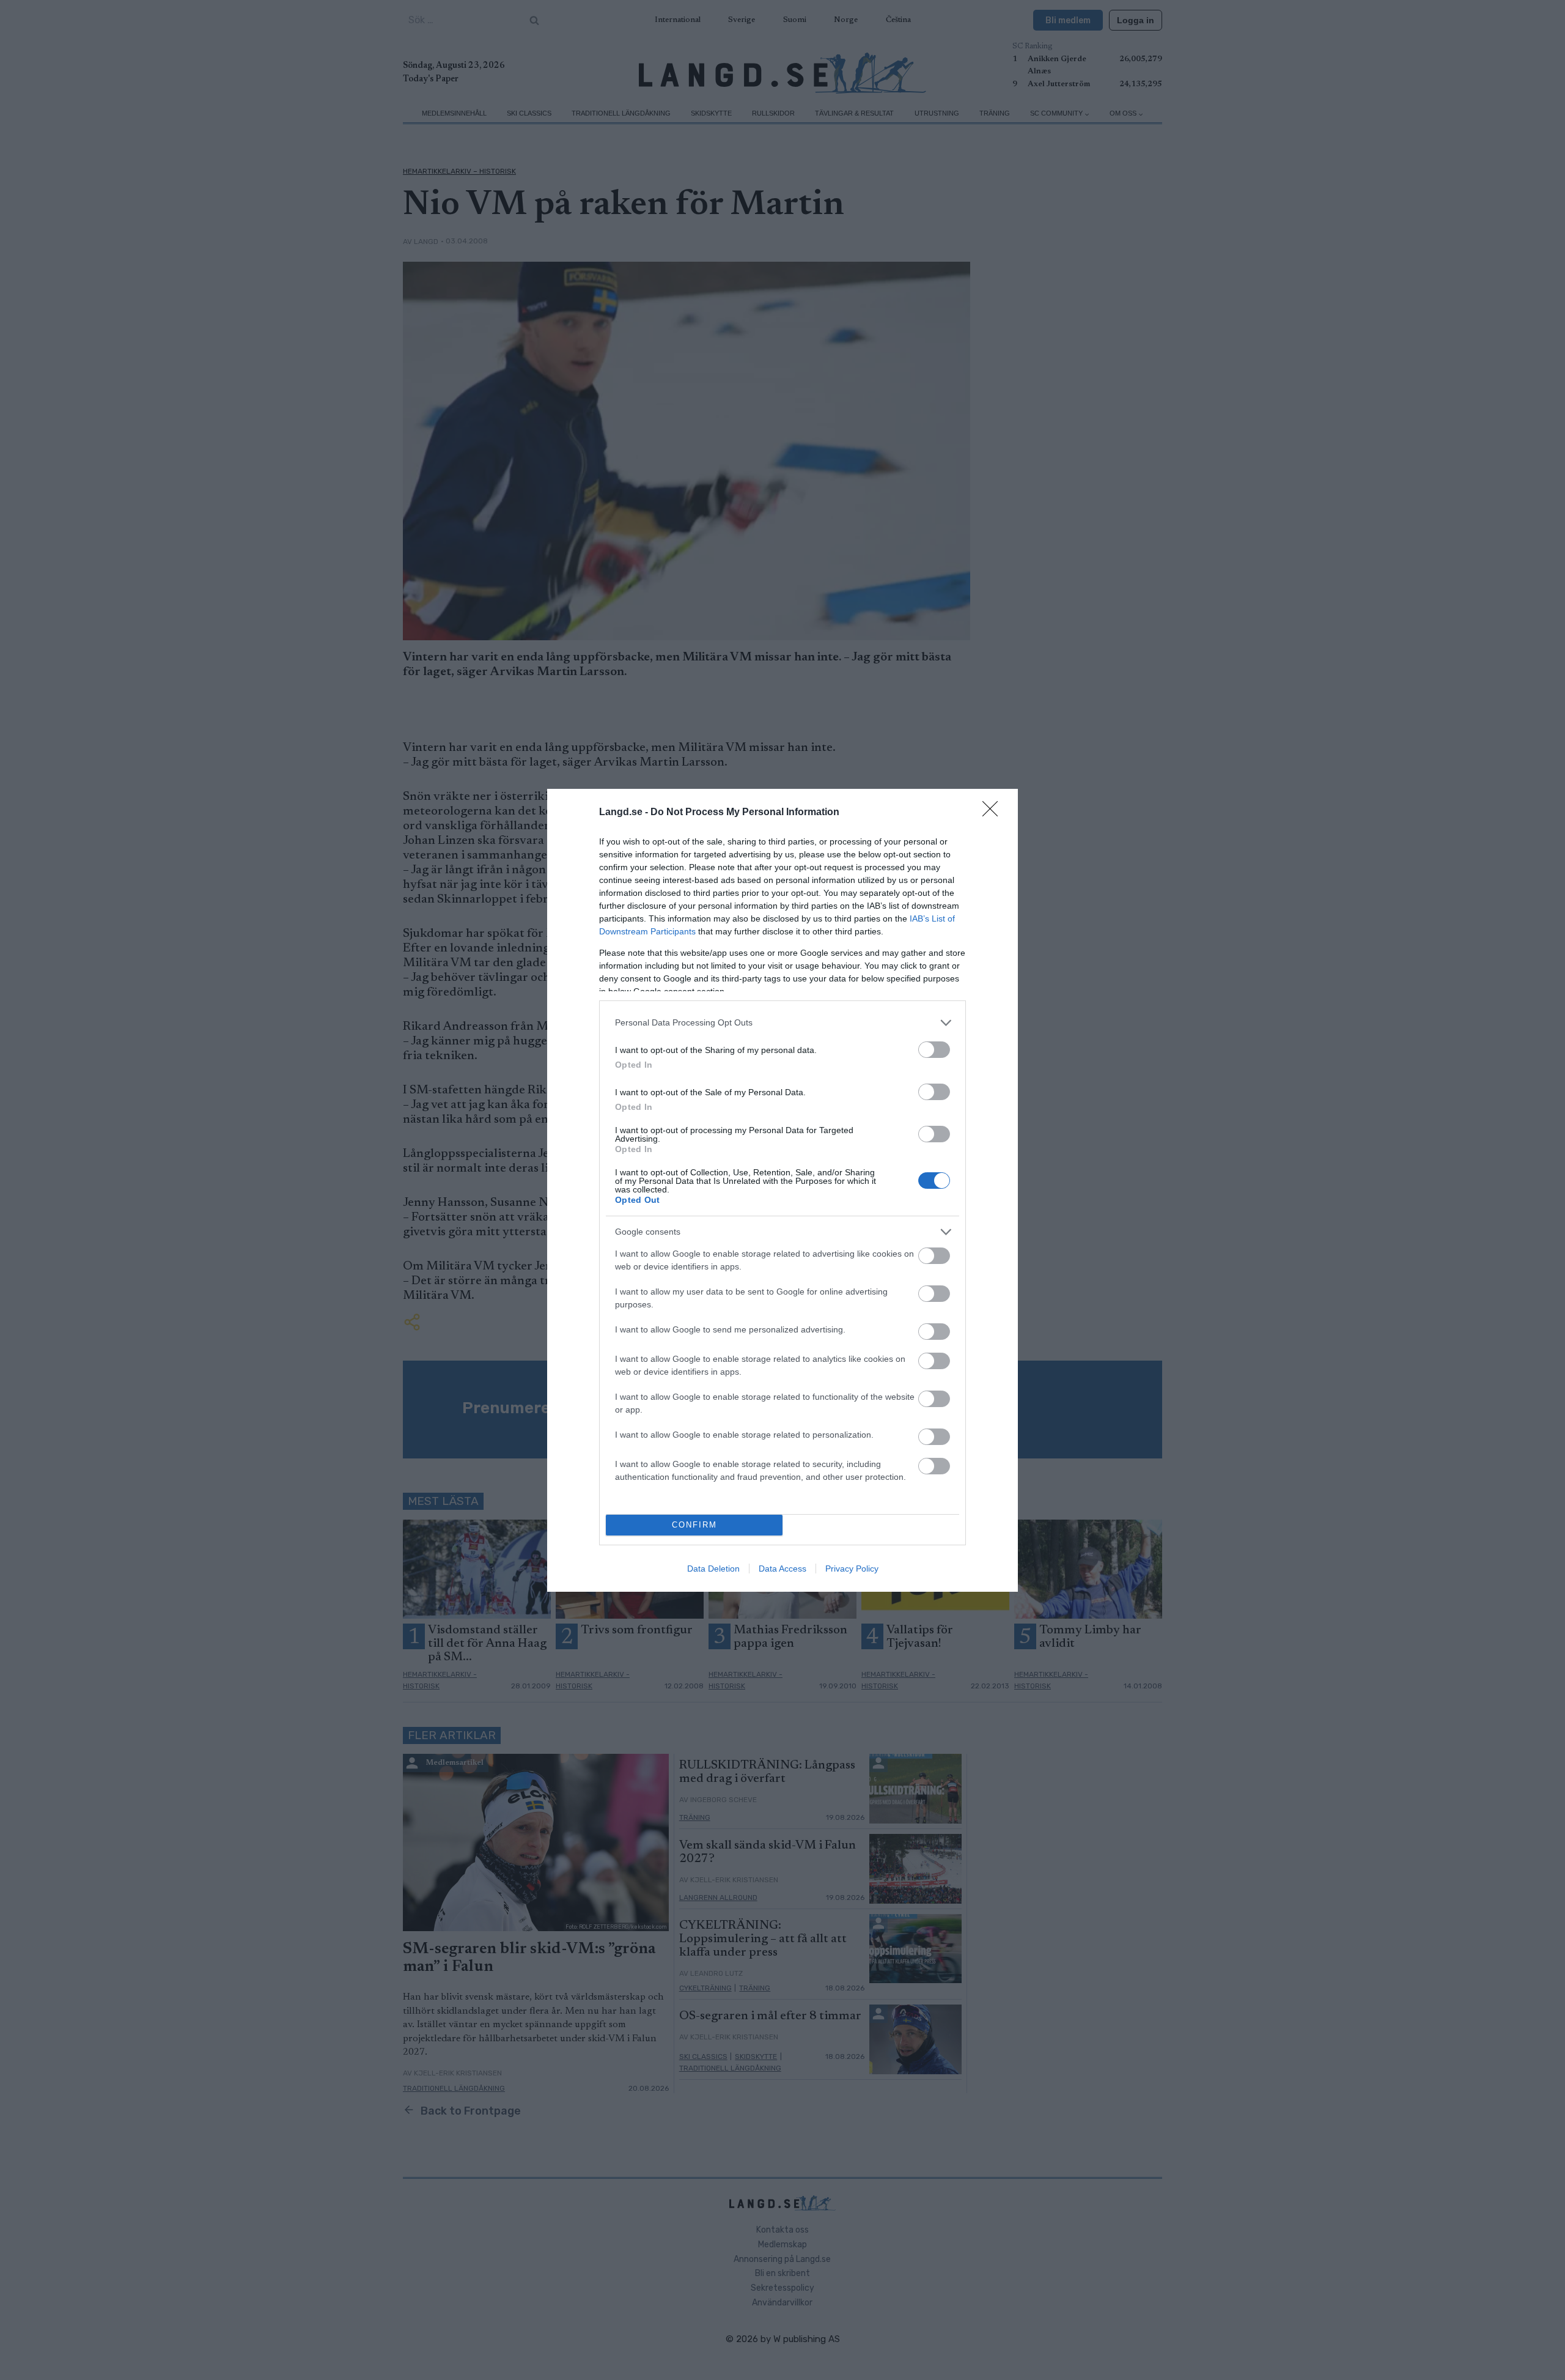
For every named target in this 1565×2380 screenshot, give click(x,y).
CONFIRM (694, 1525)
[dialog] (782, 1190)
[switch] (934, 1050)
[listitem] (782, 1023)
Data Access (782, 1569)
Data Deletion (713, 1569)
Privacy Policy (852, 1569)
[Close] (994, 813)
